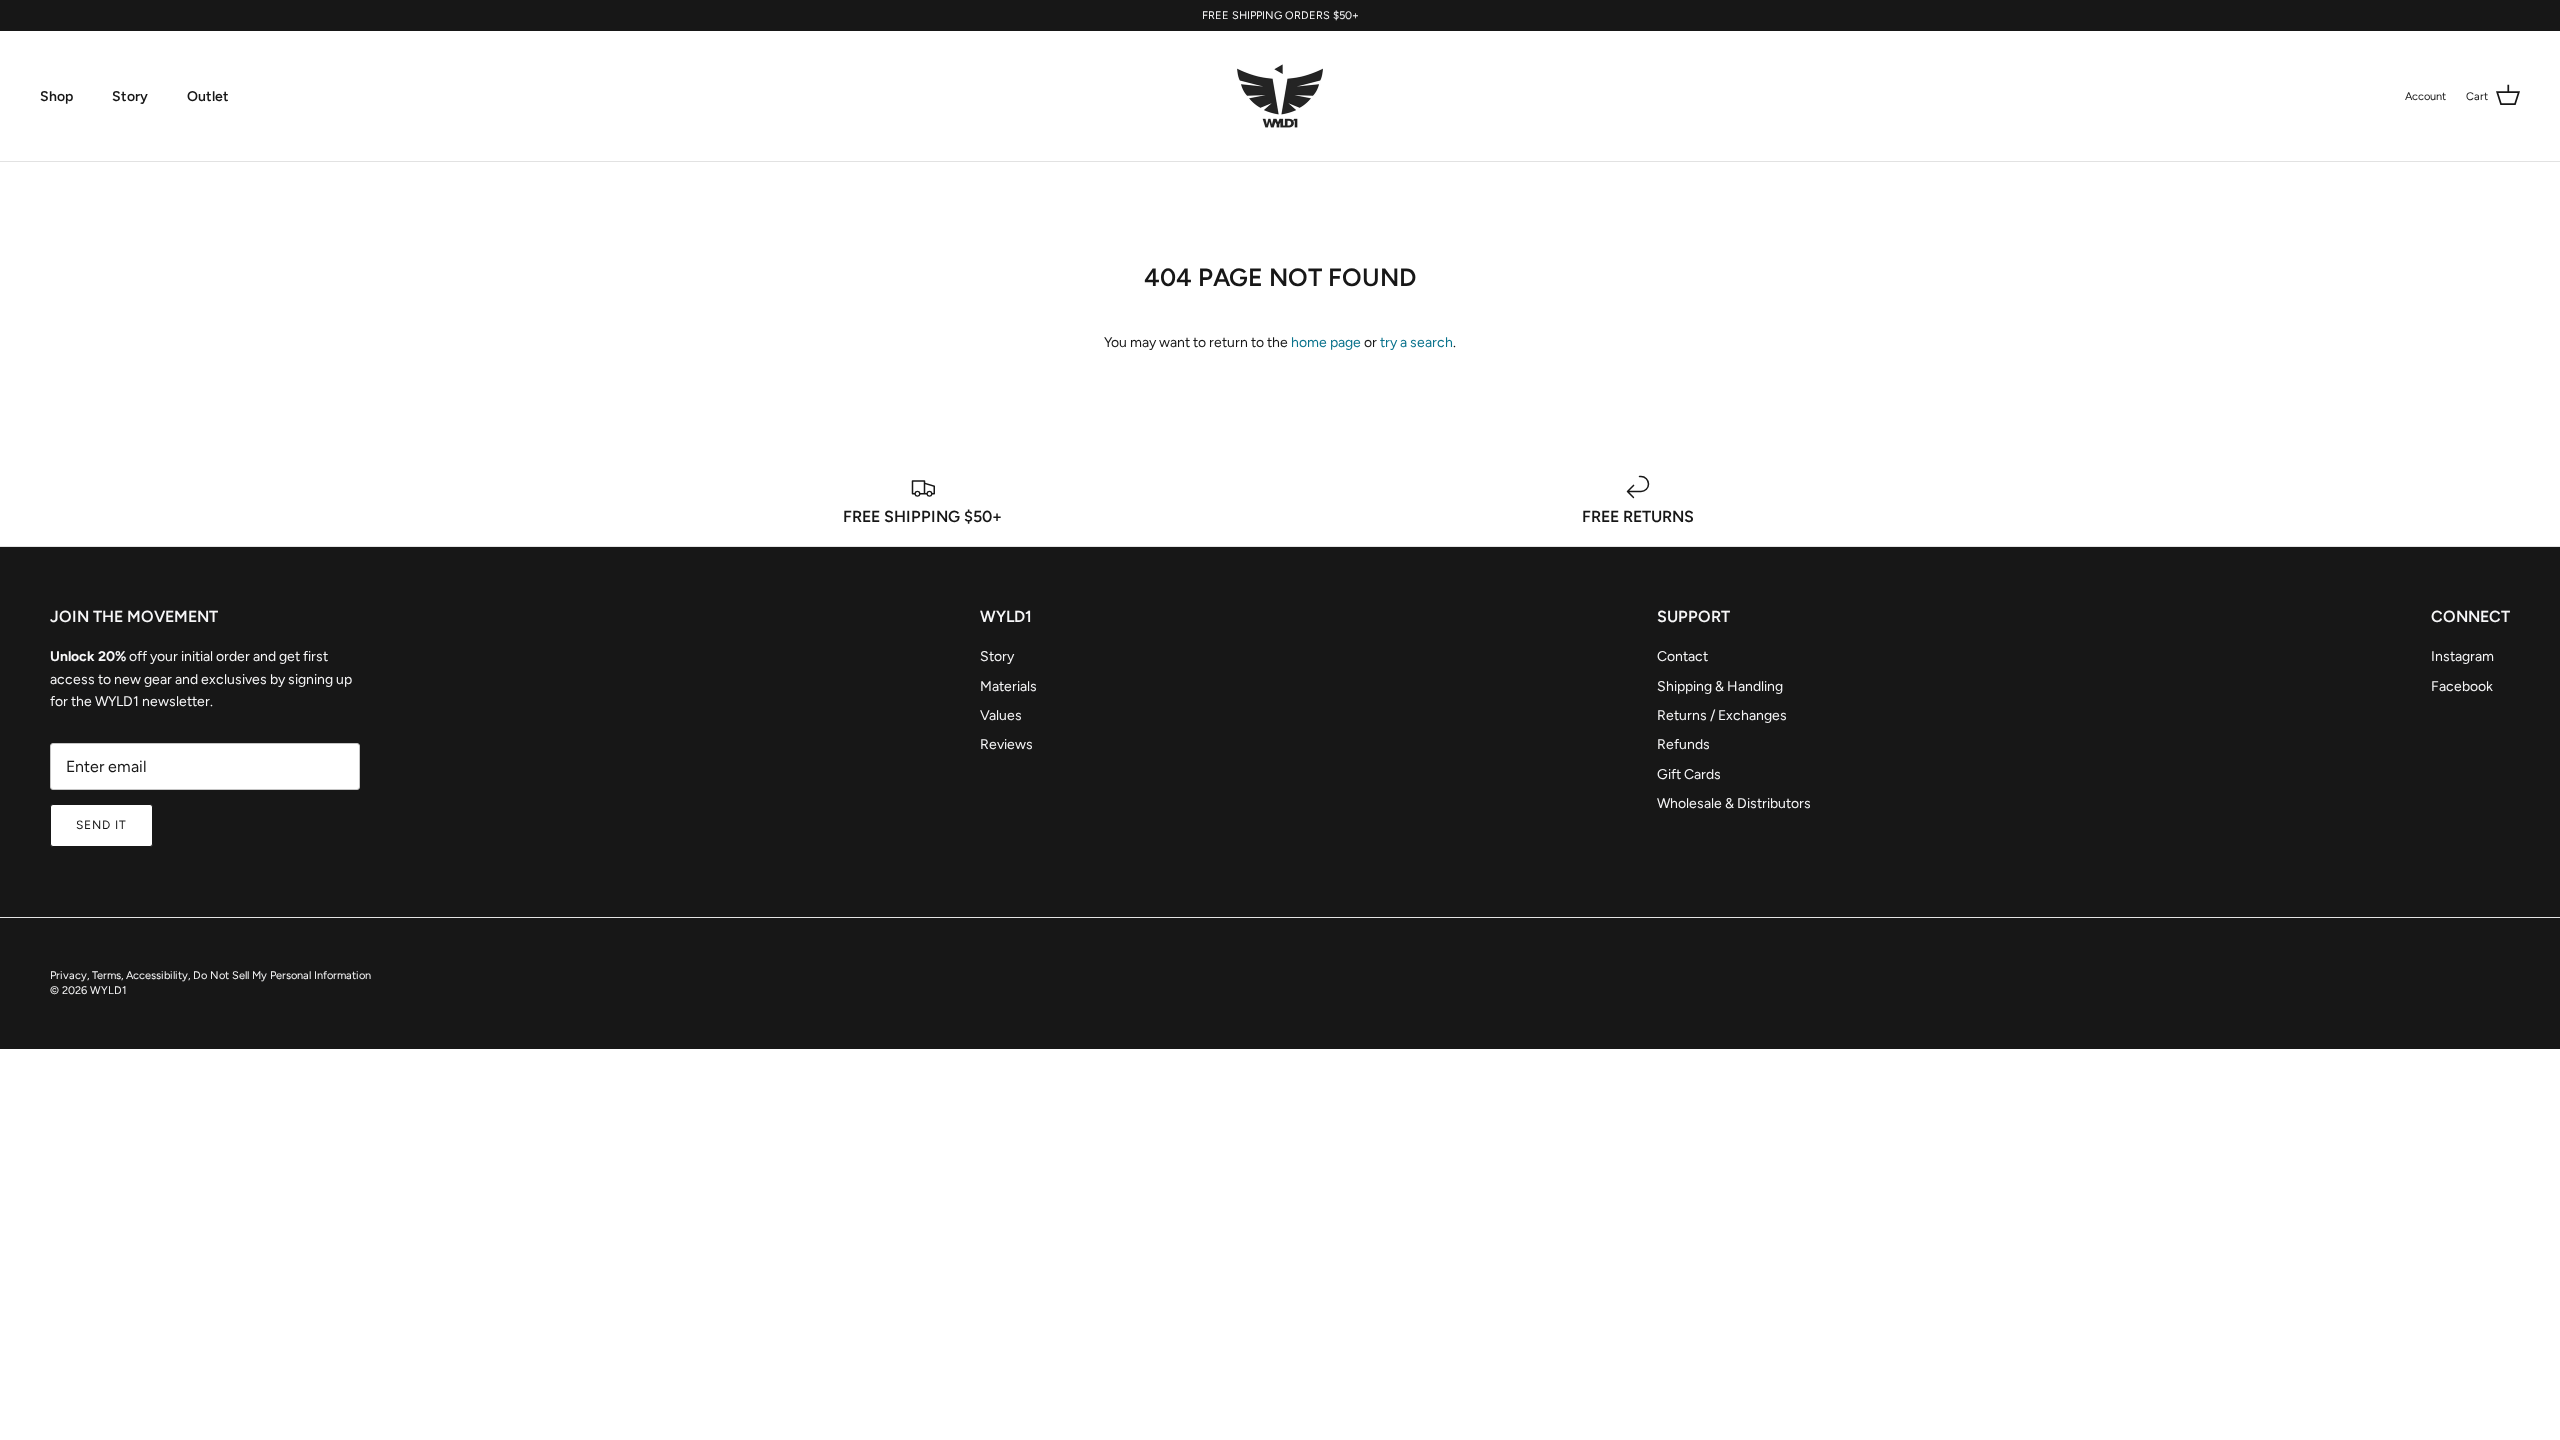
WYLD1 (108, 990)
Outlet (208, 96)
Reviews (1006, 744)
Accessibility (157, 975)
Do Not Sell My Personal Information (282, 975)
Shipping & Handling (1720, 686)
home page (1326, 342)
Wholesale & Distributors (1734, 803)
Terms (106, 975)
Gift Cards (1689, 774)
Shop (56, 96)
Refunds (1683, 744)
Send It (101, 825)
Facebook (2462, 686)
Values (1001, 715)
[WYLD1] (1280, 96)
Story (130, 96)
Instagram (2462, 656)
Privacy (68, 975)
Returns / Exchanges (1722, 715)
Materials (1008, 686)
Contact (1682, 656)
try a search (1416, 342)
